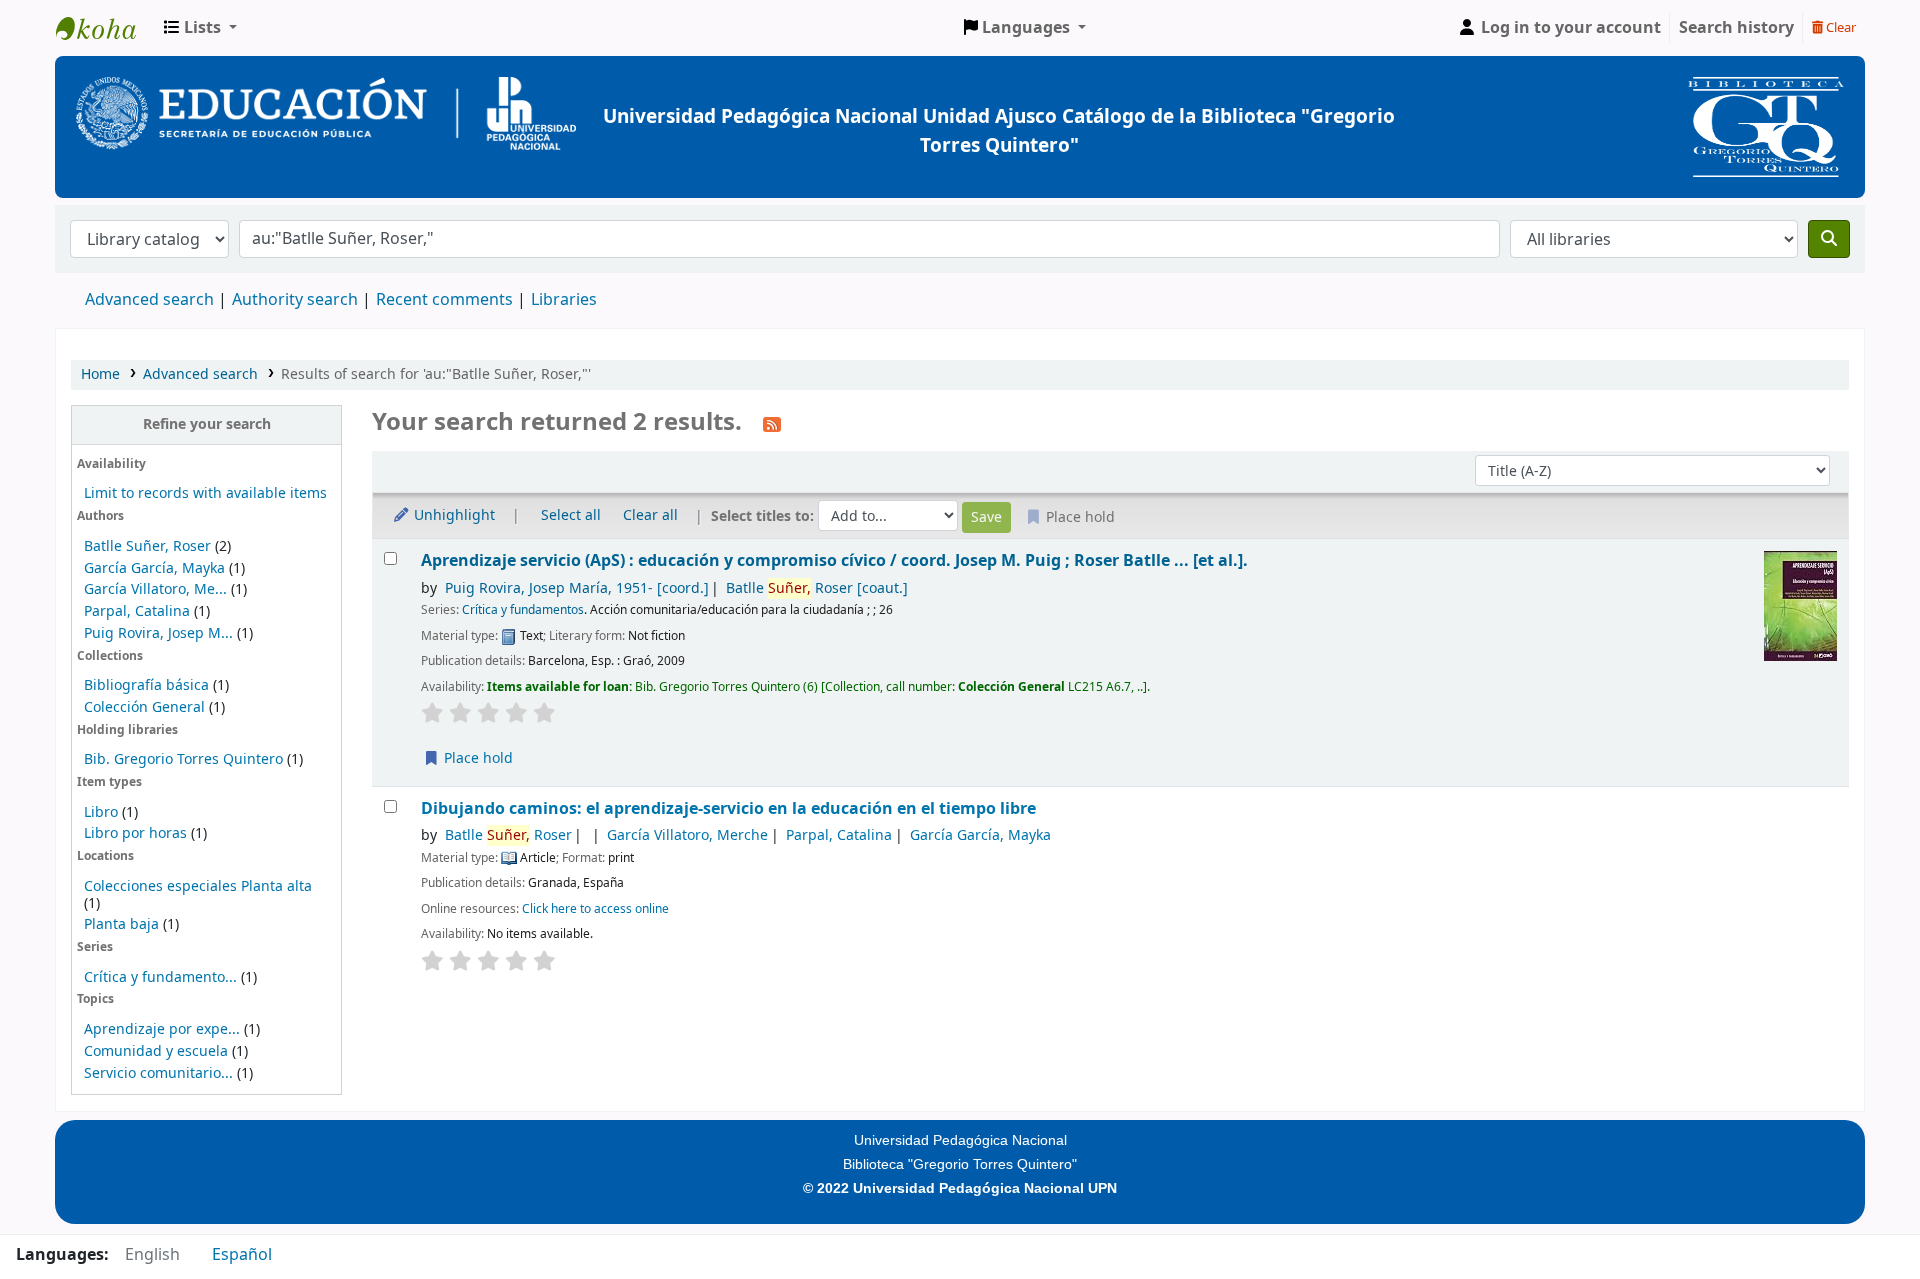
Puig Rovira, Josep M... (158, 633)
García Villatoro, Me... (155, 589)
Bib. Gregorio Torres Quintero (183, 759)
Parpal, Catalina (137, 611)
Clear (1839, 27)
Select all (571, 515)
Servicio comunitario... (158, 1073)
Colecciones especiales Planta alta (198, 886)
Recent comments (444, 300)
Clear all (650, 515)
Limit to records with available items (205, 493)
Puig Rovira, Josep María (577, 588)
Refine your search (207, 424)
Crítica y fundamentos (523, 610)
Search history (1736, 28)
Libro (101, 812)
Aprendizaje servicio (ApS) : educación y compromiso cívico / (834, 560)
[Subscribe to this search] (772, 424)
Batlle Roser (817, 588)
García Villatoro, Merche (687, 835)
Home (100, 374)
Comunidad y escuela (156, 1051)
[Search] (1829, 239)
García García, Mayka (154, 568)
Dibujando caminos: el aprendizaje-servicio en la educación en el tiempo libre (728, 808)
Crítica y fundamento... (160, 977)
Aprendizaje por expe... (162, 1029)
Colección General (146, 707)
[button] (200, 28)
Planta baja (123, 924)
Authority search (295, 300)
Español (242, 1255)
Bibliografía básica (148, 685)
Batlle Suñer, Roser (147, 546)
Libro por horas (135, 833)
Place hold (476, 758)
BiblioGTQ (106, 28)
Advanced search (149, 300)
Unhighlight (452, 515)
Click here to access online (595, 909)
